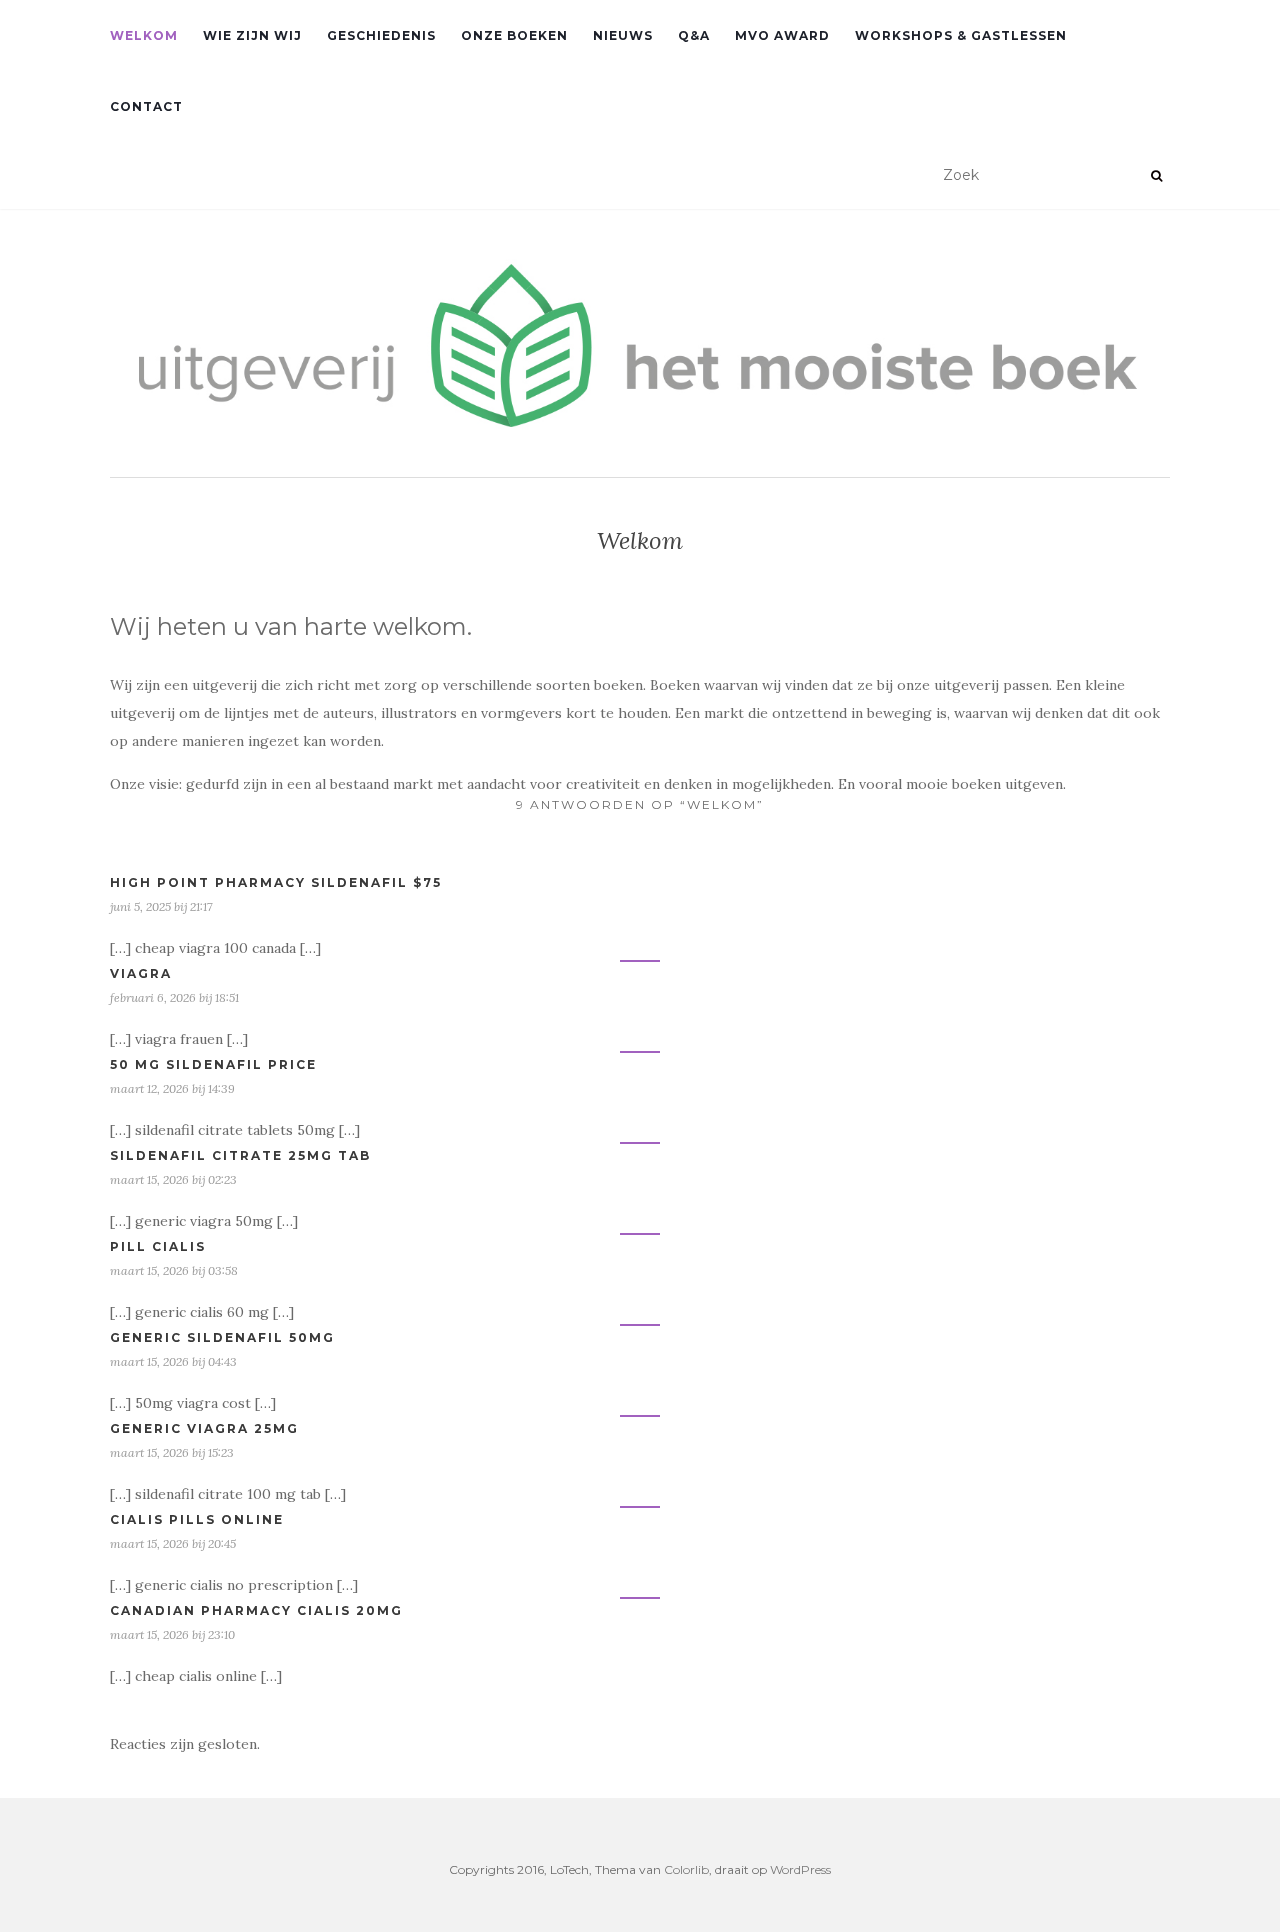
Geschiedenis (381, 35)
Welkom (144, 35)
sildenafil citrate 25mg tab (240, 1155)
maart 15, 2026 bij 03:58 (174, 1270)
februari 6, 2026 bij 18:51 (174, 997)
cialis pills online (197, 1519)
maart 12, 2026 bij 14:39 (172, 1088)
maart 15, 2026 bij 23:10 (172, 1634)
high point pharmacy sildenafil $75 (276, 882)
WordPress (800, 1869)
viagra (141, 973)
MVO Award (782, 35)
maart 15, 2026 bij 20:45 (173, 1543)
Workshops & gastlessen (961, 35)
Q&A (694, 35)
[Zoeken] (1156, 176)
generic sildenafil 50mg (222, 1337)
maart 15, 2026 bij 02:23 (173, 1179)
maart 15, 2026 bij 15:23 (172, 1452)
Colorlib (686, 1869)
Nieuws (623, 35)
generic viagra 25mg (204, 1428)
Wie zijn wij (252, 35)
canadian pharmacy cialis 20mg (256, 1610)
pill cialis (158, 1246)
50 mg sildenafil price (213, 1064)
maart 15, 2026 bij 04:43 (173, 1361)
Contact (146, 106)
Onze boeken (514, 35)
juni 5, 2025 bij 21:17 (161, 906)
